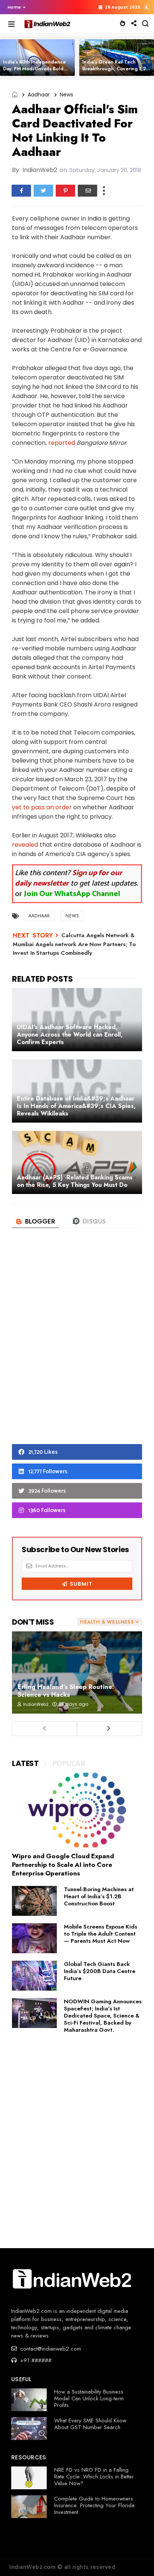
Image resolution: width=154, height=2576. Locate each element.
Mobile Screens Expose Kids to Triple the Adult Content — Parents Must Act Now (101, 1934)
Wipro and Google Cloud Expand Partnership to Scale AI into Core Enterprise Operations (63, 1865)
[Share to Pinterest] (65, 191)
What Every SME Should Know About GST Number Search (90, 2424)
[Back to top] (135, 2558)
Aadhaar (39, 95)
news (67, 95)
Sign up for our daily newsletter (69, 878)
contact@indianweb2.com (50, 2349)
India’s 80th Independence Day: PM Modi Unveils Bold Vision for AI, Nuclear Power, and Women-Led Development (38, 72)
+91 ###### (35, 2360)
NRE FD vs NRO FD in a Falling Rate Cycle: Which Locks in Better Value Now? (94, 2477)
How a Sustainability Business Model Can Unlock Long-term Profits (89, 2398)
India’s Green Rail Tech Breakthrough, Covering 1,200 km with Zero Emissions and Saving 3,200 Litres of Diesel (117, 72)
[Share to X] (43, 191)
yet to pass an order (42, 807)
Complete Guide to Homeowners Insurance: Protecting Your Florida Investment (94, 2505)
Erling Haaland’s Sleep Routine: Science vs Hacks (66, 1691)
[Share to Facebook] (21, 191)
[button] (15, 7)
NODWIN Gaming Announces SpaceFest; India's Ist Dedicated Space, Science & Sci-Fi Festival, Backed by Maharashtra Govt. (103, 2016)
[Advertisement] (77, 1348)
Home (14, 7)
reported (62, 443)
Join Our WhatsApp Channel (72, 894)
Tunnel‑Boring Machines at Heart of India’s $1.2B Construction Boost (99, 1896)
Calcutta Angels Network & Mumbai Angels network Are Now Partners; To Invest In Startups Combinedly (74, 944)
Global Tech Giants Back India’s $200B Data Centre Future (100, 1971)
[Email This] (87, 191)
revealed (25, 845)
